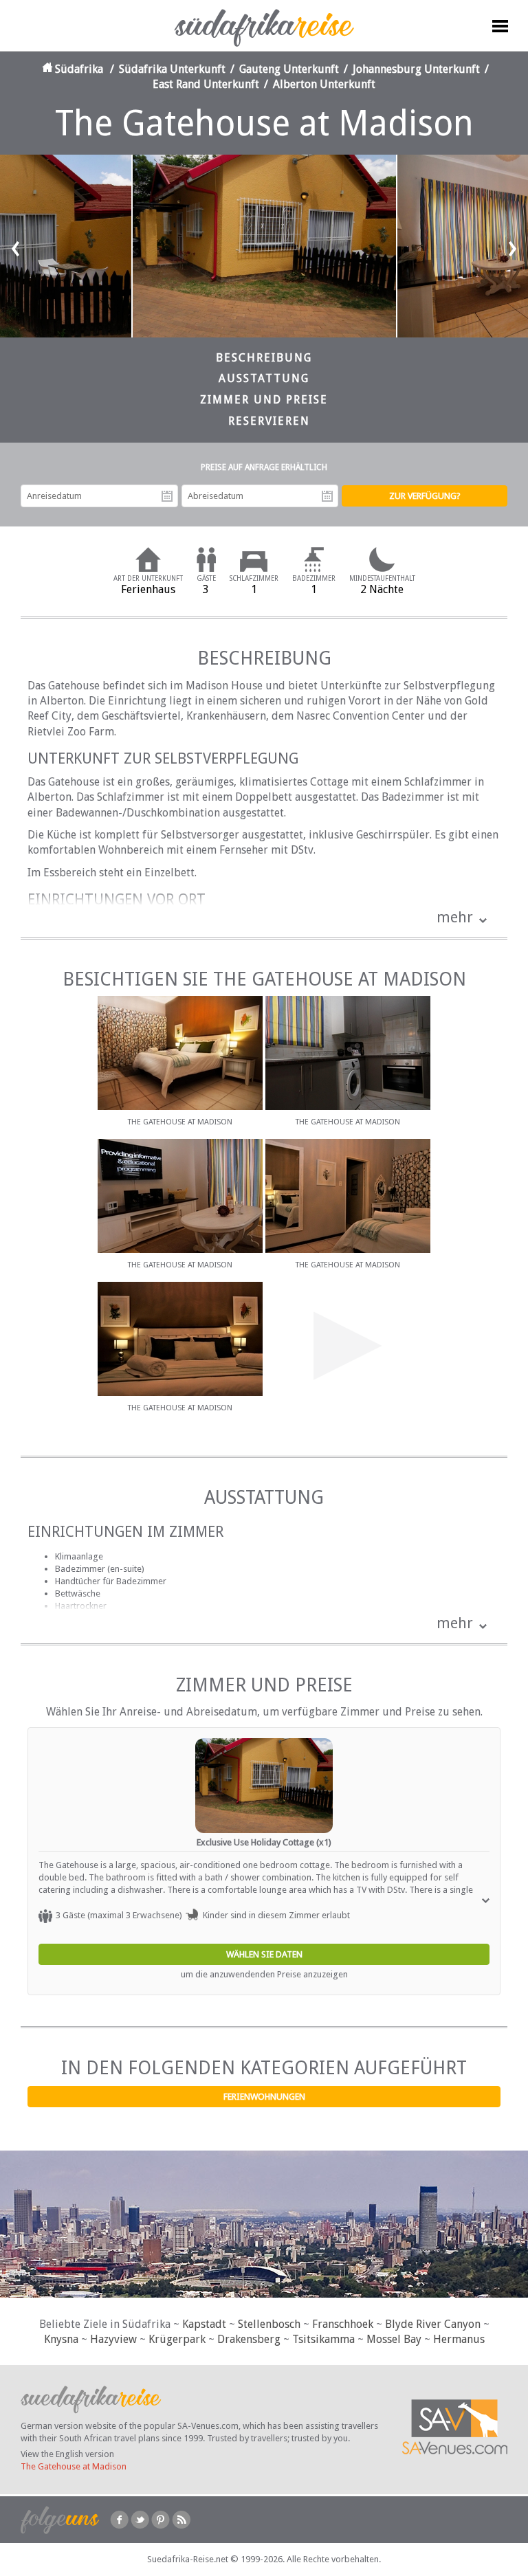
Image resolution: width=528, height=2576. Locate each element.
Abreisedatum (327, 496)
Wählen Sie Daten (264, 1954)
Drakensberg (249, 2339)
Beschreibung (264, 358)
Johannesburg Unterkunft (416, 69)
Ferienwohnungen (264, 2097)
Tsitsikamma (323, 2339)
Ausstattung (264, 378)
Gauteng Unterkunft (289, 69)
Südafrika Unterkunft (172, 69)
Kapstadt (204, 2324)
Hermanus (459, 2339)
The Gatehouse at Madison (74, 2466)
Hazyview (113, 2339)
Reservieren (269, 421)
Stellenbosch (269, 2324)
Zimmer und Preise (264, 400)
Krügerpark (177, 2339)
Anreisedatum (167, 496)
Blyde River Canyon (433, 2324)
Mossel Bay (394, 2339)
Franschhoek (343, 2324)
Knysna (61, 2339)
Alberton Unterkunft (324, 84)
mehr (455, 917)
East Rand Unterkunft (206, 84)
